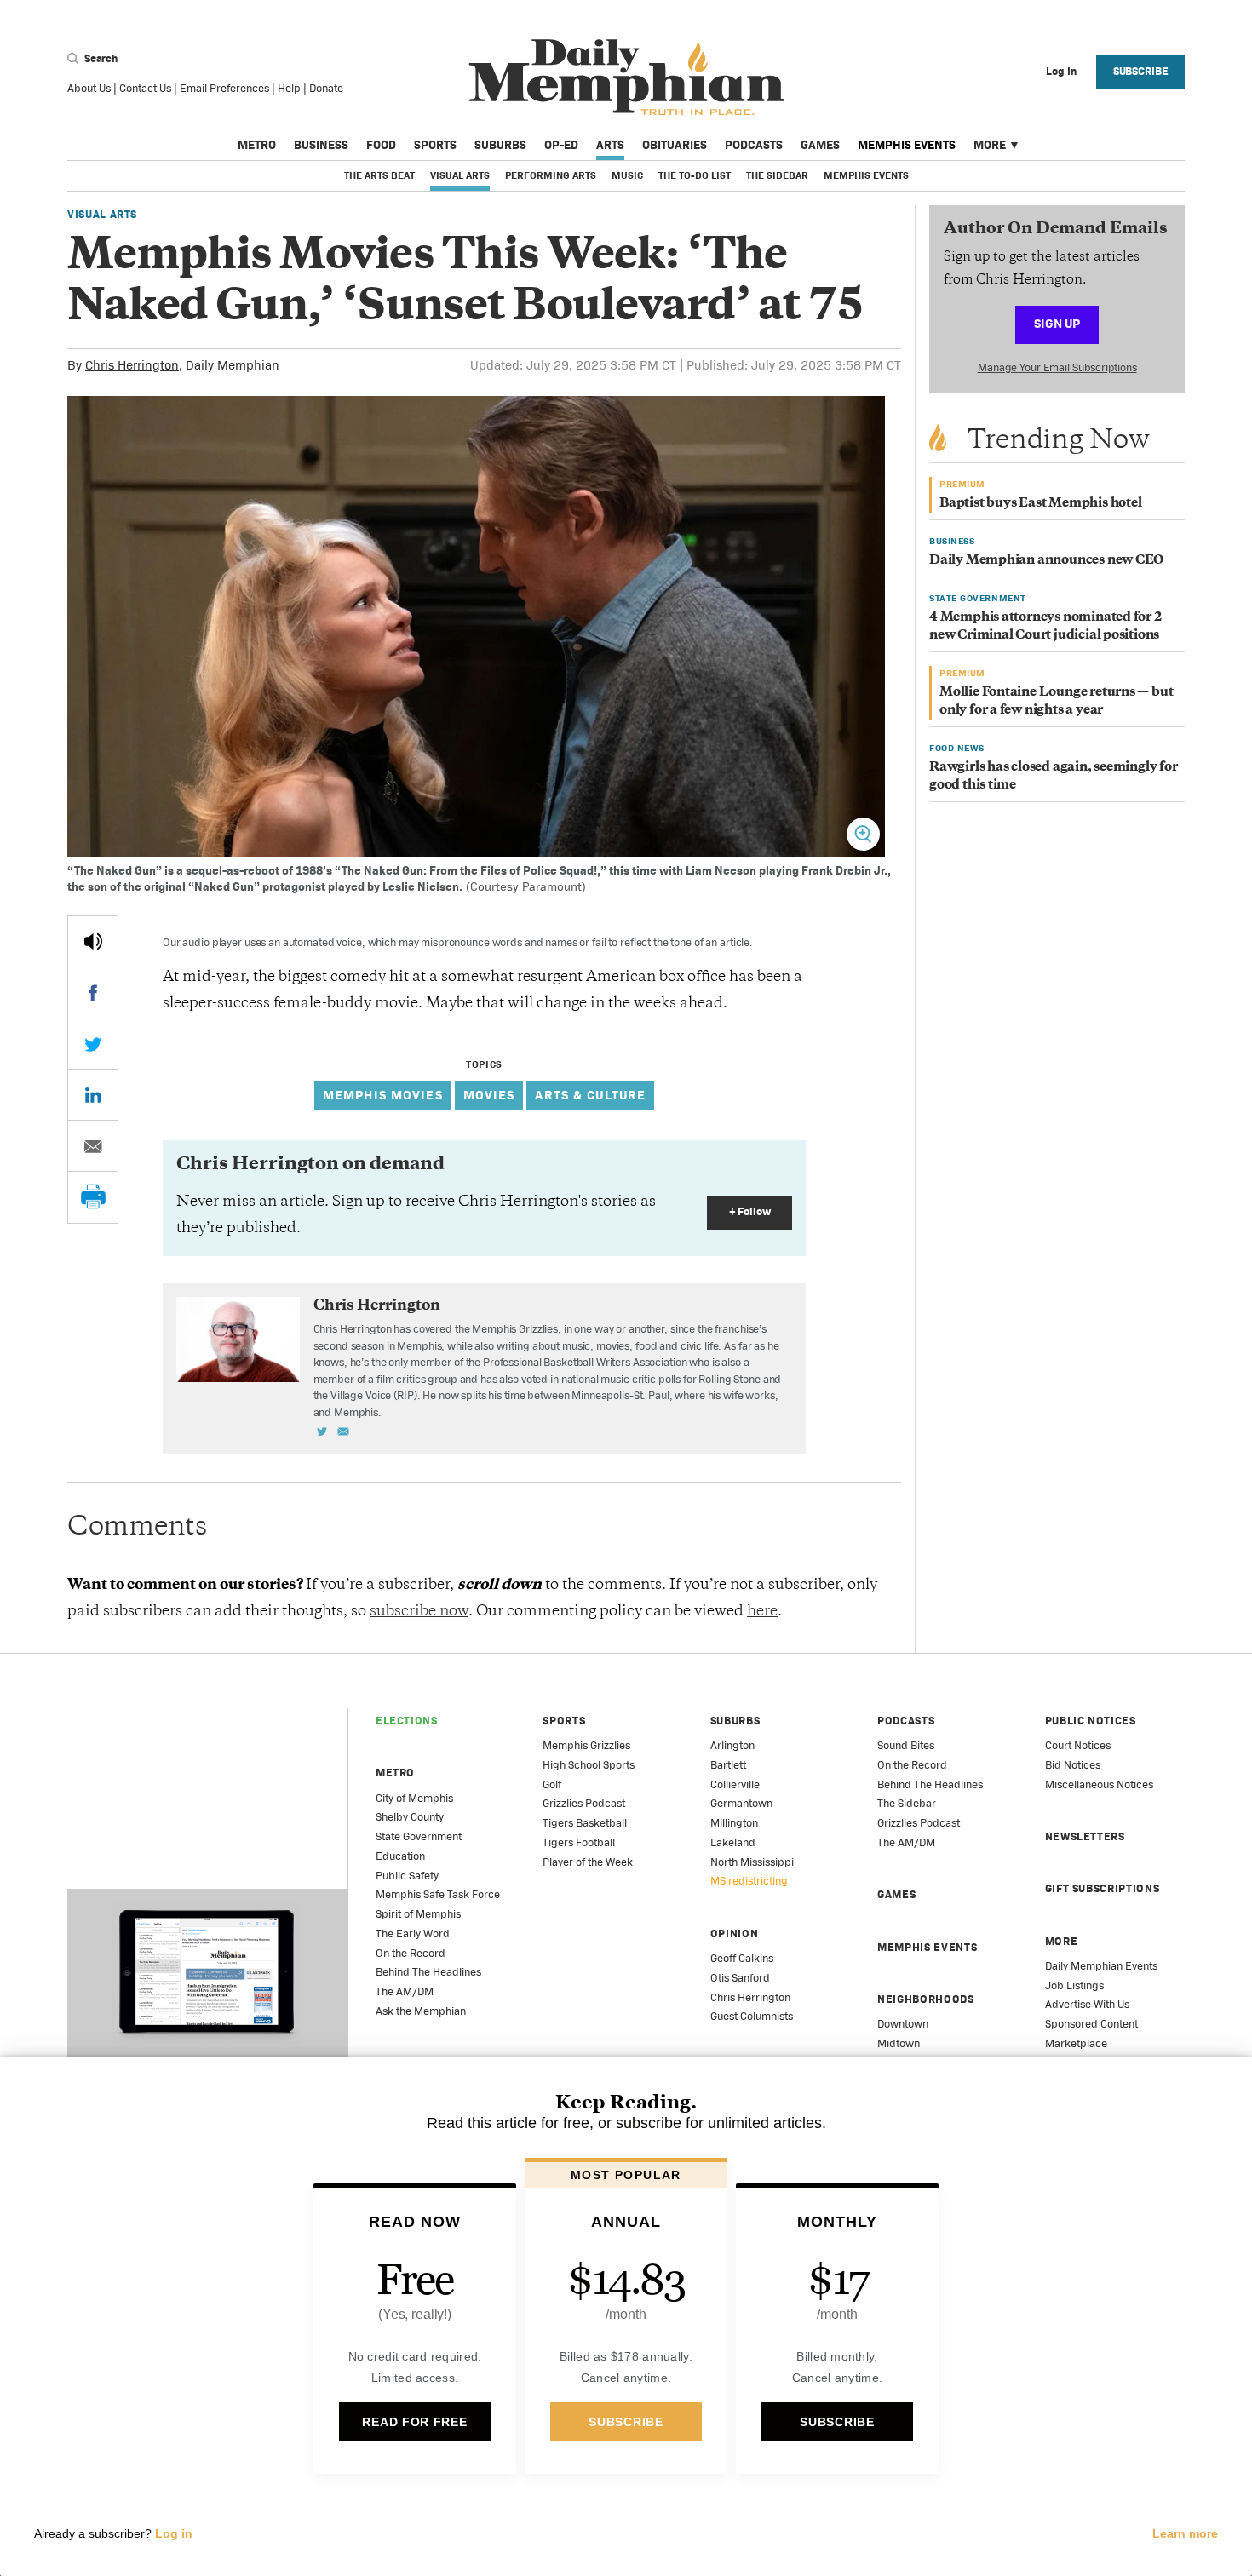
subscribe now (419, 1612)
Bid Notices (1073, 1765)
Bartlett (728, 1765)
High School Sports (589, 1765)
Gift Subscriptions (1103, 1888)
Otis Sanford (740, 1978)
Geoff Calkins (742, 1958)
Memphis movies (383, 1095)
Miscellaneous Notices (1099, 1784)
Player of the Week (588, 1862)
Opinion (735, 1933)
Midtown (899, 2043)
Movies (489, 1095)
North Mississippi (752, 1862)
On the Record (411, 1953)
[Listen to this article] (93, 941)
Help (289, 88)
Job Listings (1074, 1985)
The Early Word (413, 1933)
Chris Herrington (132, 365)
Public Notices (1091, 1721)
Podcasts (754, 145)
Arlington (732, 1745)
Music (627, 175)
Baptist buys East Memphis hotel (1041, 504)
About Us (89, 88)
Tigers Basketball (585, 1823)
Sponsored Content (1091, 2024)
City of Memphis (414, 1798)
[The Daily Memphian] (626, 78)
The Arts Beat (379, 175)
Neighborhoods (925, 1999)
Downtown (903, 2024)
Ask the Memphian (421, 2011)
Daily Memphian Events (1101, 1966)
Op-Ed (561, 145)
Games (820, 145)
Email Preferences (224, 88)
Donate (326, 88)
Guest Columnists (752, 2016)
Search (100, 58)
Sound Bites (906, 1745)
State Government (419, 1836)
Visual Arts (460, 175)
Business (321, 145)
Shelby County (410, 1817)
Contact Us (145, 88)
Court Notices (1078, 1745)
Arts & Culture (590, 1095)
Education (400, 1856)
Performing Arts (551, 175)
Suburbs (500, 145)
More (990, 145)
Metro (257, 145)
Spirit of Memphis (418, 1914)
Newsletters (1085, 1836)
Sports (435, 145)
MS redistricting (749, 1881)
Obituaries (675, 145)
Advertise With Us (1087, 2004)
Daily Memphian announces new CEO (1046, 561)
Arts (610, 145)
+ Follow (750, 1211)
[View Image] (863, 834)
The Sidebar (777, 175)
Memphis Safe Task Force (438, 1894)
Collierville (735, 1784)
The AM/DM (405, 1991)
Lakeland (733, 1842)
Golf (552, 1784)
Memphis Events (907, 145)
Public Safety (407, 1876)
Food (381, 145)
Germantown (741, 1803)
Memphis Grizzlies (586, 1745)
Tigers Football (579, 1842)
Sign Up (1057, 323)
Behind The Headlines (428, 1972)
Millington (734, 1823)
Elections (407, 1721)
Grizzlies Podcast (584, 1803)
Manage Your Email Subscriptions (1057, 367)
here (762, 1612)
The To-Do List (695, 175)
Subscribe (1141, 71)
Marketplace (1076, 2043)
